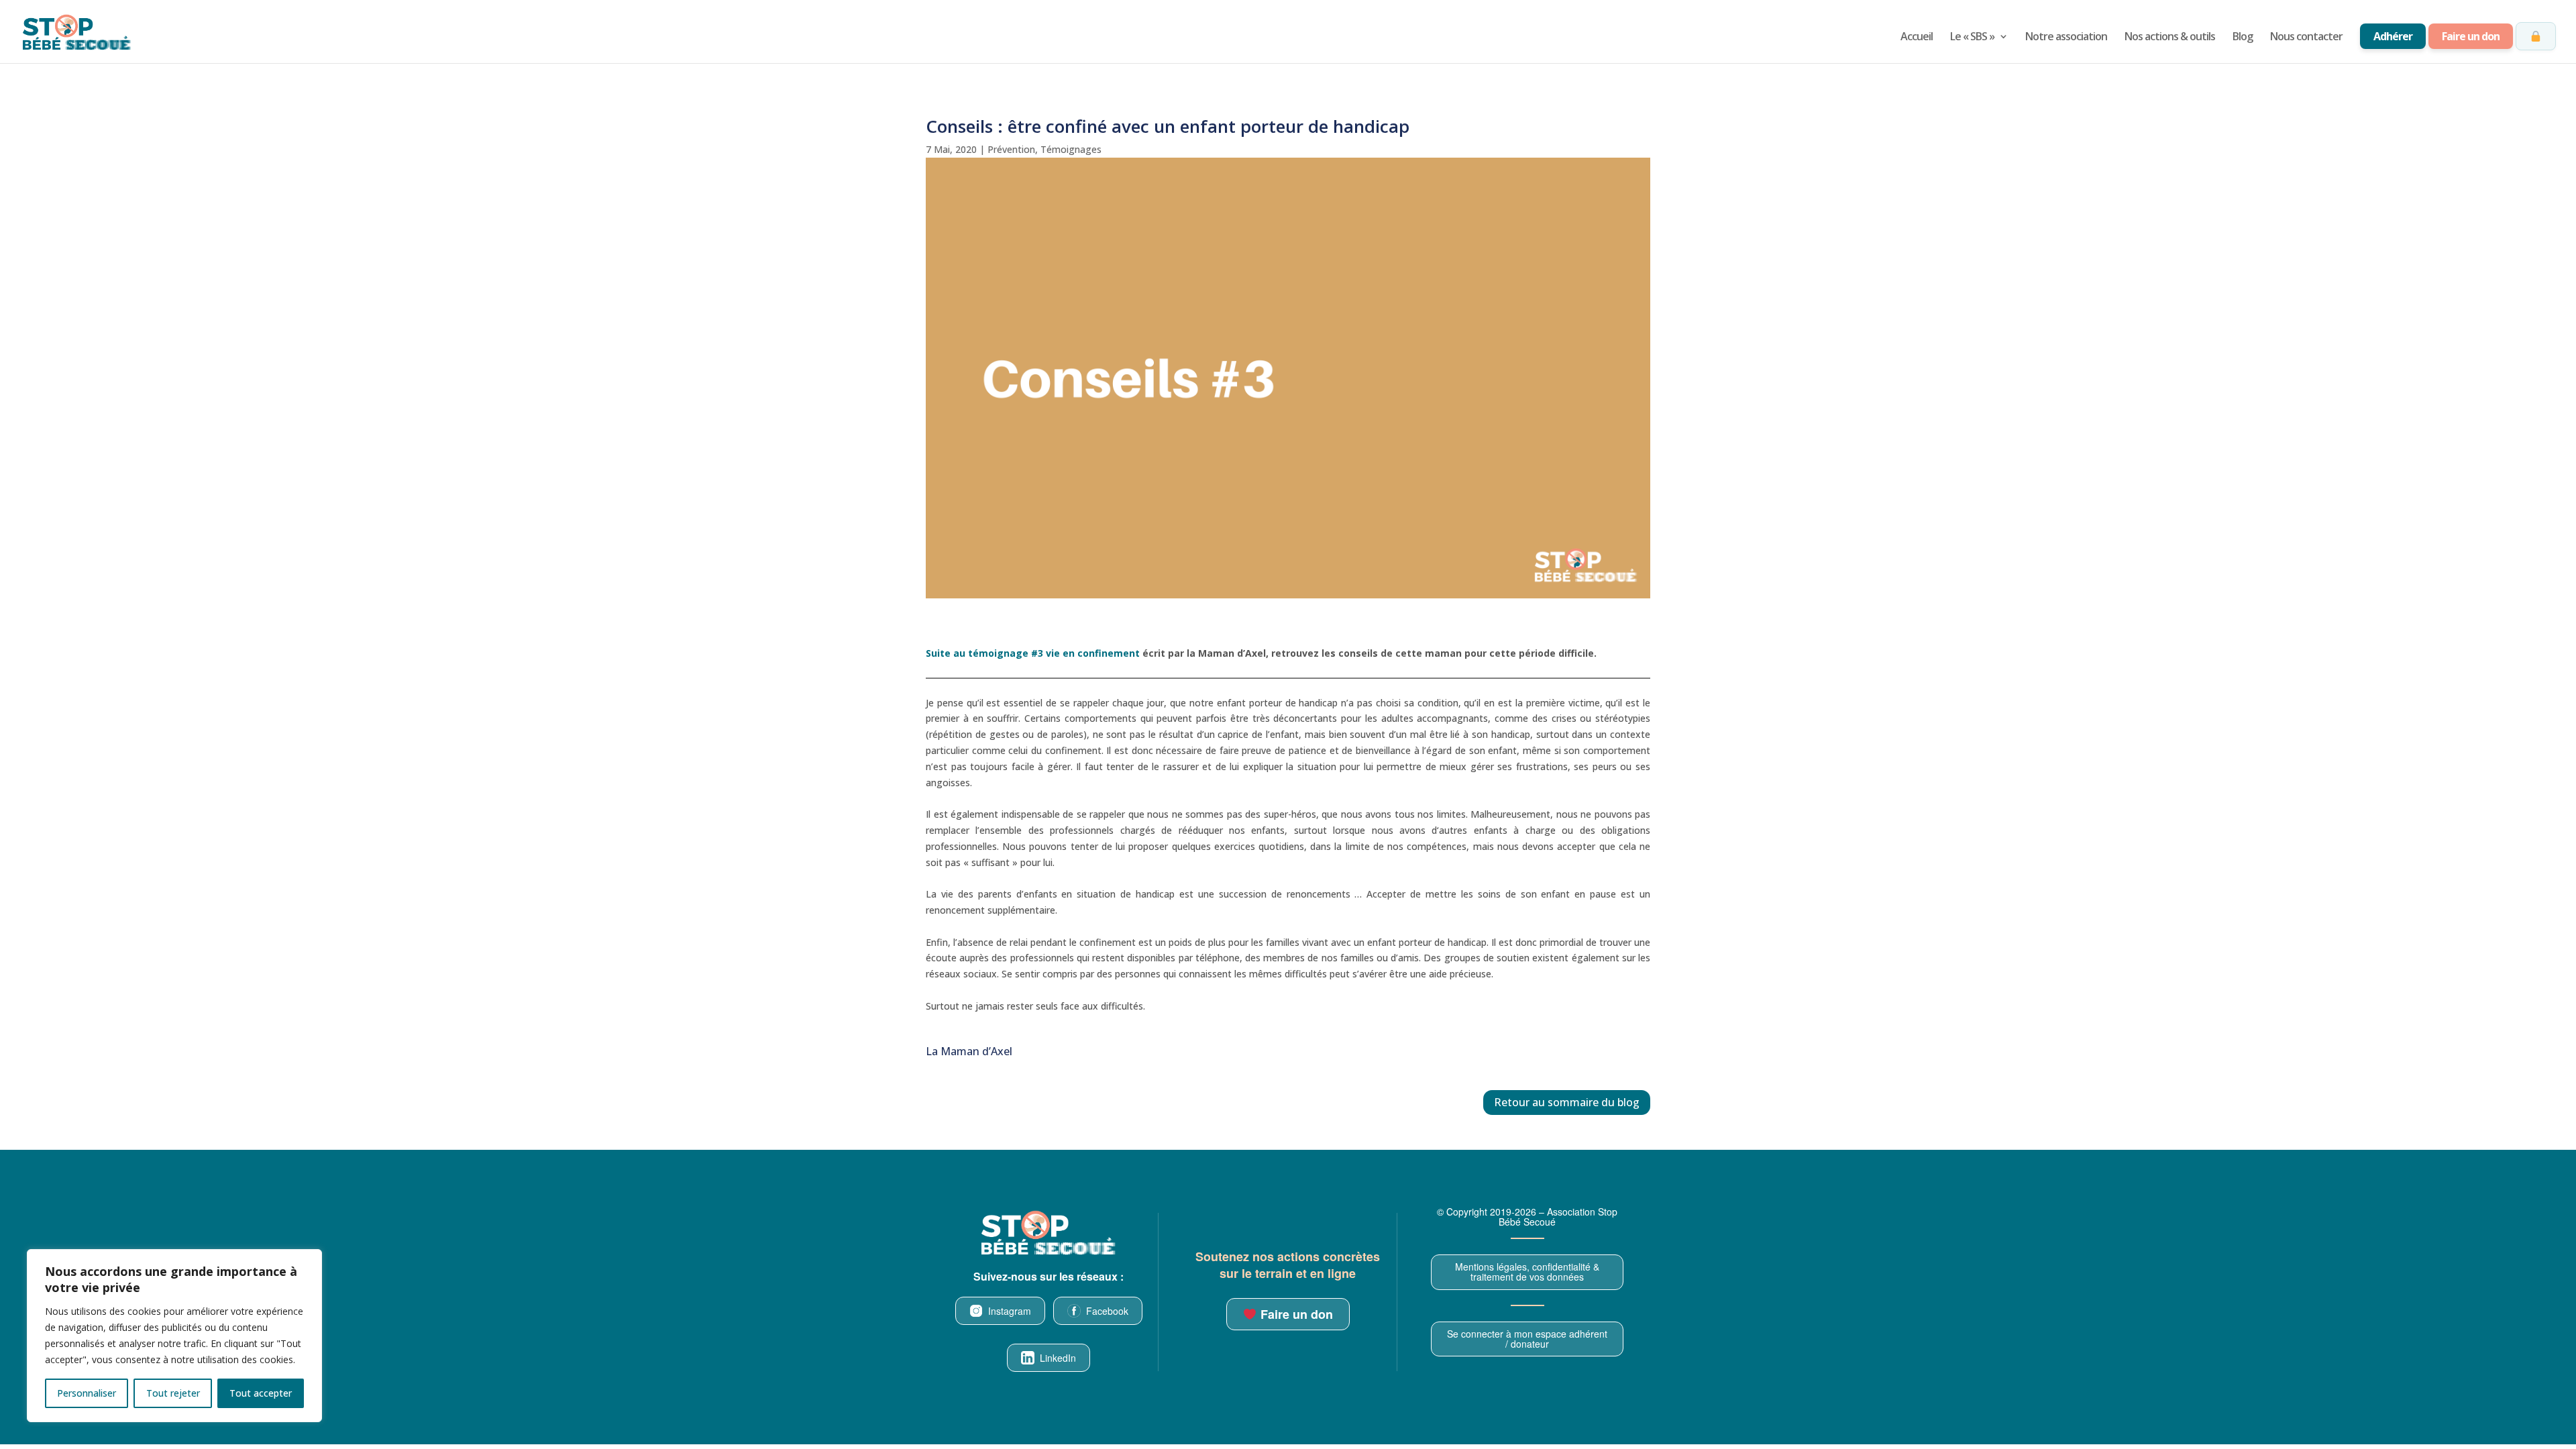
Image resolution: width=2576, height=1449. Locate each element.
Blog (2243, 38)
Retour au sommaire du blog (1567, 1102)
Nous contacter (2306, 38)
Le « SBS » (1972, 38)
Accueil (1917, 38)
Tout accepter (261, 1393)
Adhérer (2393, 36)
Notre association (2066, 38)
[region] (174, 1336)
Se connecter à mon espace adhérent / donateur (1527, 1339)
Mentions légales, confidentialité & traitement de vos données (1527, 1272)
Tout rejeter (173, 1393)
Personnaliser (87, 1393)
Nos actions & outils (2170, 38)
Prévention (1011, 149)
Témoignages (1071, 149)
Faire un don (2471, 36)
